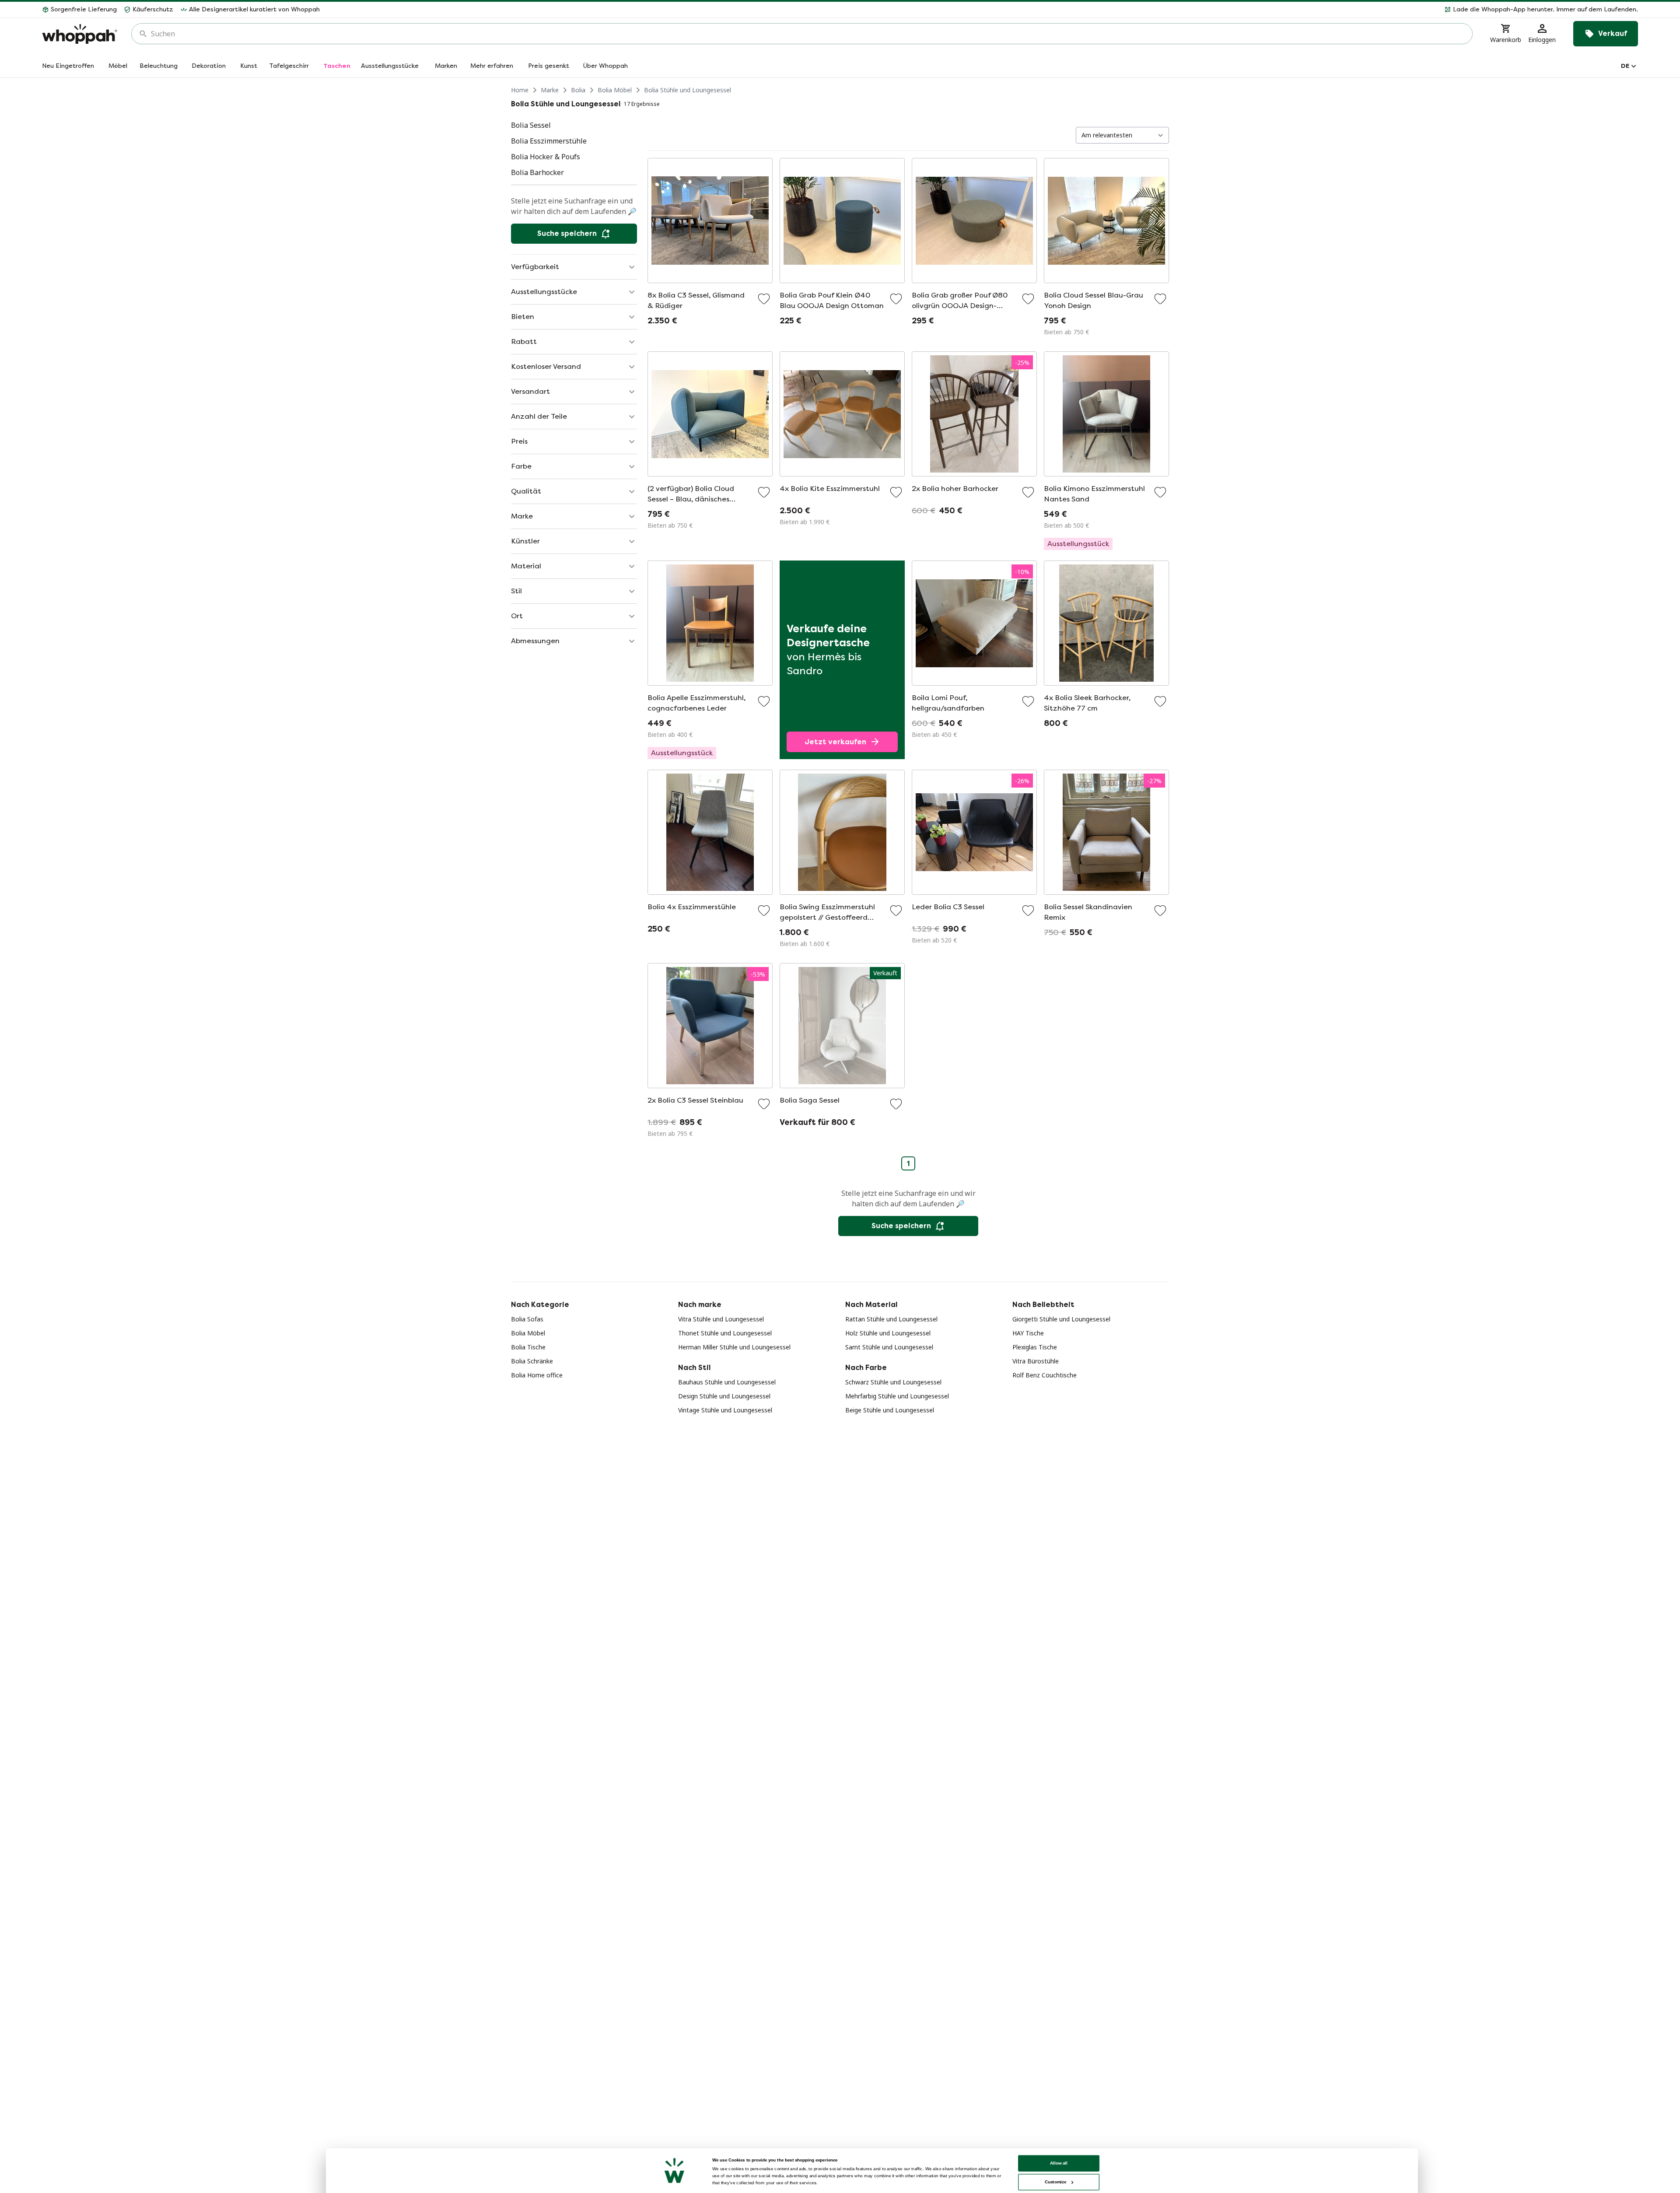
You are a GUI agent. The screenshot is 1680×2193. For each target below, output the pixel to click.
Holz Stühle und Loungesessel (888, 1333)
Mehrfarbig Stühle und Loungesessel (897, 1396)
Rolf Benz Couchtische (1045, 1375)
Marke (550, 90)
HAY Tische (1028, 1333)
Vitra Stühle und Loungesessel (721, 1319)
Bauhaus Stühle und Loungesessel (727, 1382)
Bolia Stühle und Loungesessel (688, 90)
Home (520, 90)
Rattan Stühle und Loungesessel (891, 1319)
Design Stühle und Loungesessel (724, 1396)
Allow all (1059, 2163)
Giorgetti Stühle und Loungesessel (1061, 1319)
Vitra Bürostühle (1036, 1361)
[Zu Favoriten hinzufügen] (764, 299)
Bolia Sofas (527, 1319)
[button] (982, 10)
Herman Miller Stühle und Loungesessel (734, 1347)
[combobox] (808, 34)
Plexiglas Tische (1035, 1347)
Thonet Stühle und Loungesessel (725, 1333)
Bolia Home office (537, 1375)
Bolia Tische (528, 1347)
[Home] (80, 34)
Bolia (578, 90)
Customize (1055, 2182)
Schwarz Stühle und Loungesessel (893, 1382)
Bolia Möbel (615, 90)
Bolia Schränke (532, 1361)
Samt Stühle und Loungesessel (889, 1347)
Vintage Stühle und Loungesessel (725, 1410)
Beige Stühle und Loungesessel (890, 1410)
